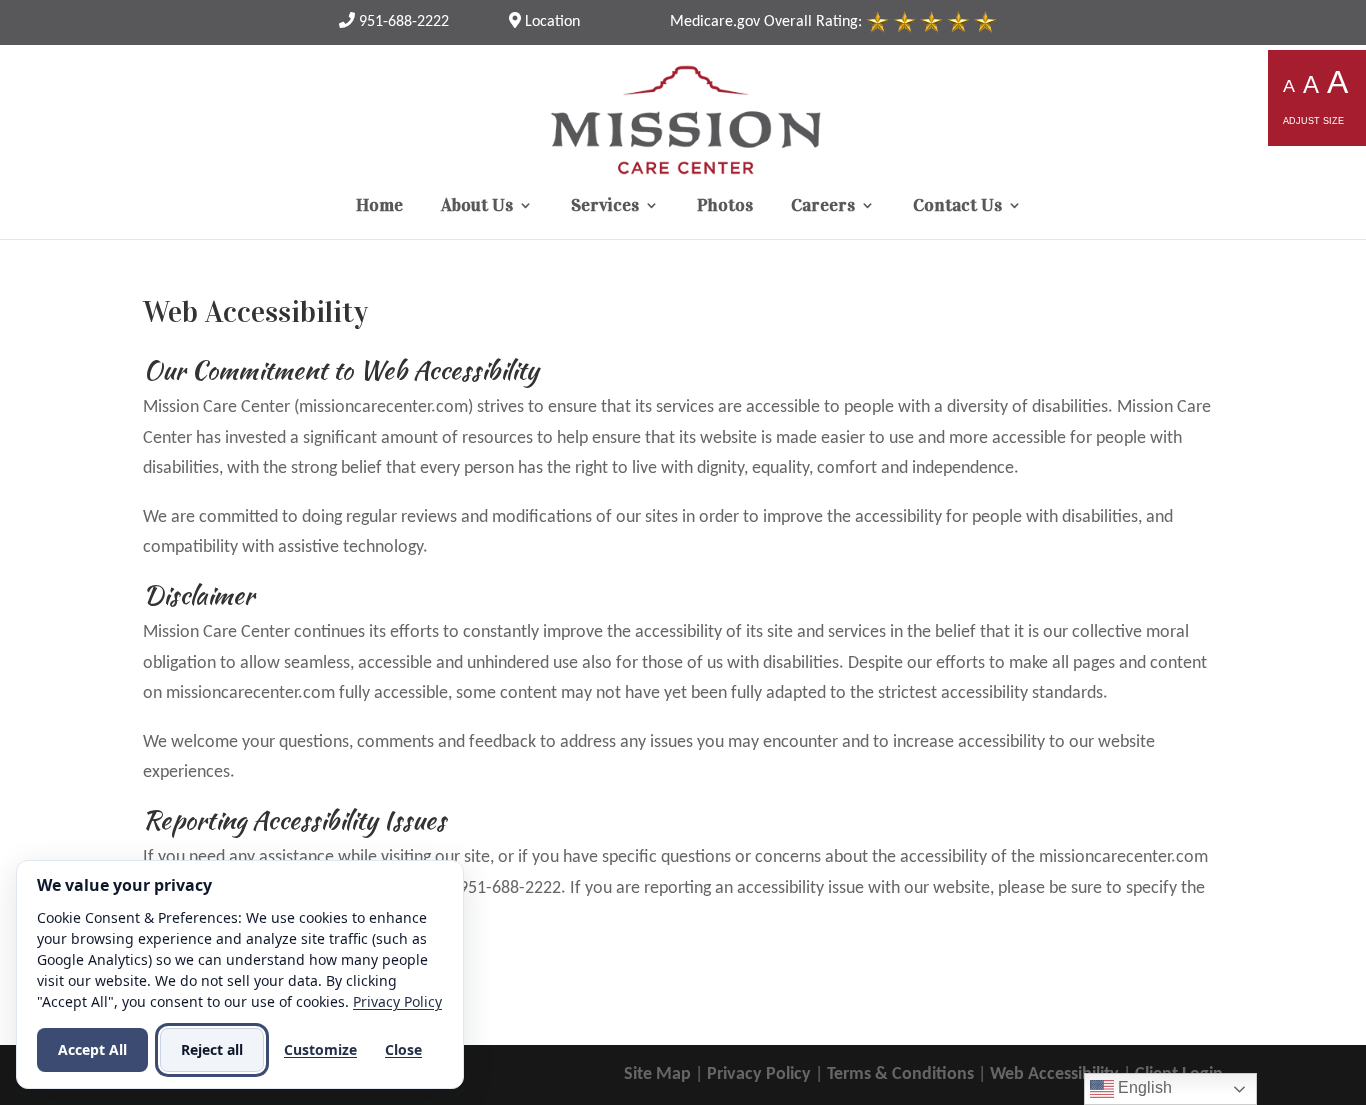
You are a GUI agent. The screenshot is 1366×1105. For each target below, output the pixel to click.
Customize (320, 1049)
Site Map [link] (657, 1074)
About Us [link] (477, 207)
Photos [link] (725, 207)
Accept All (92, 1049)
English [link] (1143, 1087)
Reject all (212, 1049)
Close (403, 1049)
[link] (394, 22)
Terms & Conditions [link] (900, 1074)
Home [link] (379, 207)
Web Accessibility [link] (1054, 1074)
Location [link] (550, 22)
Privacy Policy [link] (759, 1074)
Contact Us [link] (957, 207)
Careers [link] (823, 207)
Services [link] (605, 207)
